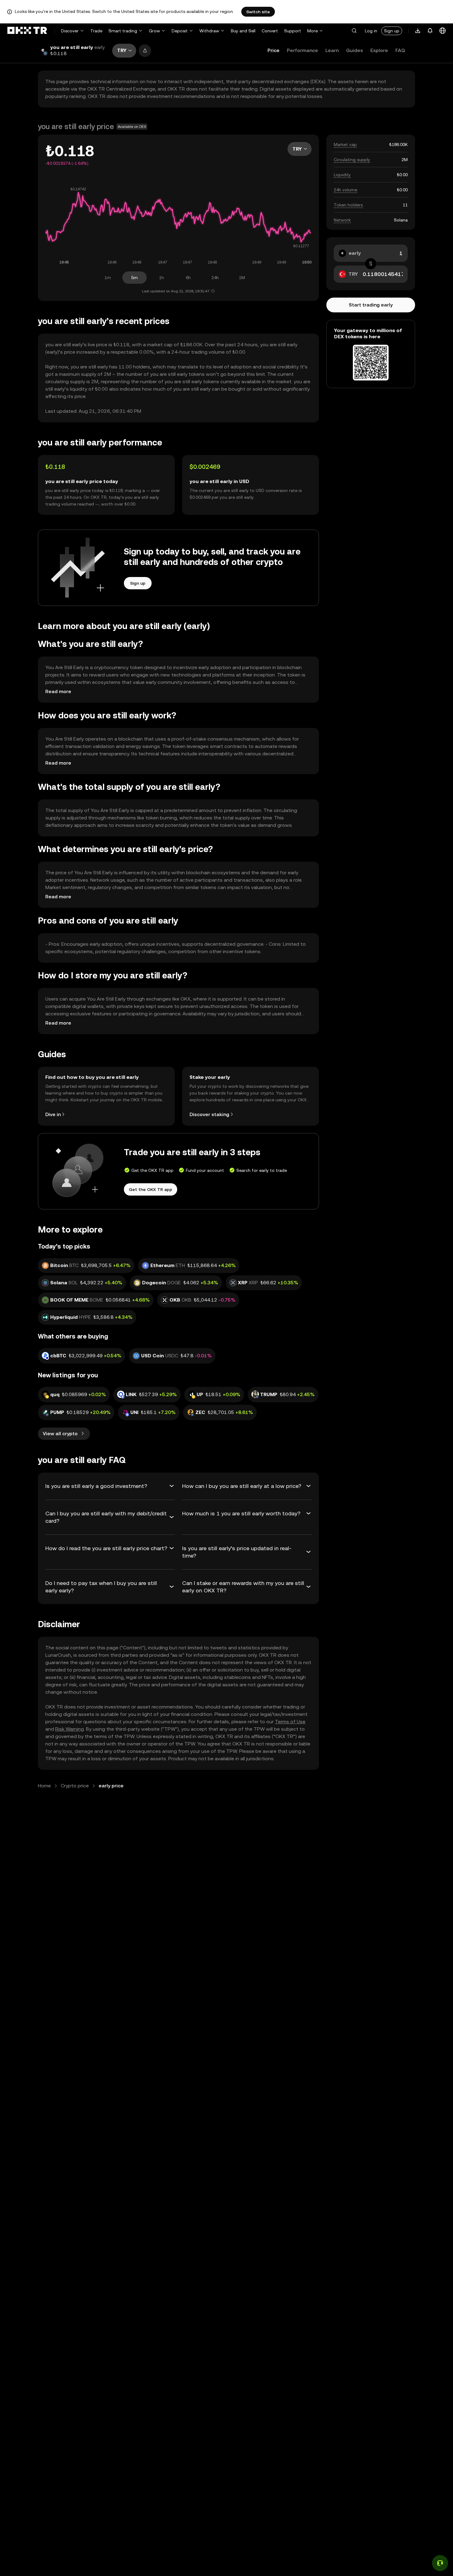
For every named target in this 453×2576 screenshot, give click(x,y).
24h (215, 278)
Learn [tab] (332, 50)
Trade (96, 31)
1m (108, 278)
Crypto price (75, 1786)
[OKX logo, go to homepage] (27, 31)
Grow (154, 31)
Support (293, 31)
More (312, 31)
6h (188, 278)
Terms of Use (290, 1722)
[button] (354, 31)
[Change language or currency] (443, 31)
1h (161, 278)
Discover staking (209, 1114)
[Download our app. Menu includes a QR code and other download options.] (418, 31)
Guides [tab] (355, 50)
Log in (371, 31)
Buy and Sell (243, 31)
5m (135, 278)
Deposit (180, 31)
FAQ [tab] (400, 50)
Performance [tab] (302, 50)
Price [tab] (273, 50)
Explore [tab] (379, 50)
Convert (270, 31)
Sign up (392, 31)
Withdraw (209, 31)
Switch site (258, 12)
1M (242, 278)
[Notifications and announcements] (430, 31)
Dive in (53, 1114)
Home (44, 1786)
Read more (58, 691)
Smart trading (123, 31)
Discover (70, 31)
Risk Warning (69, 1729)
